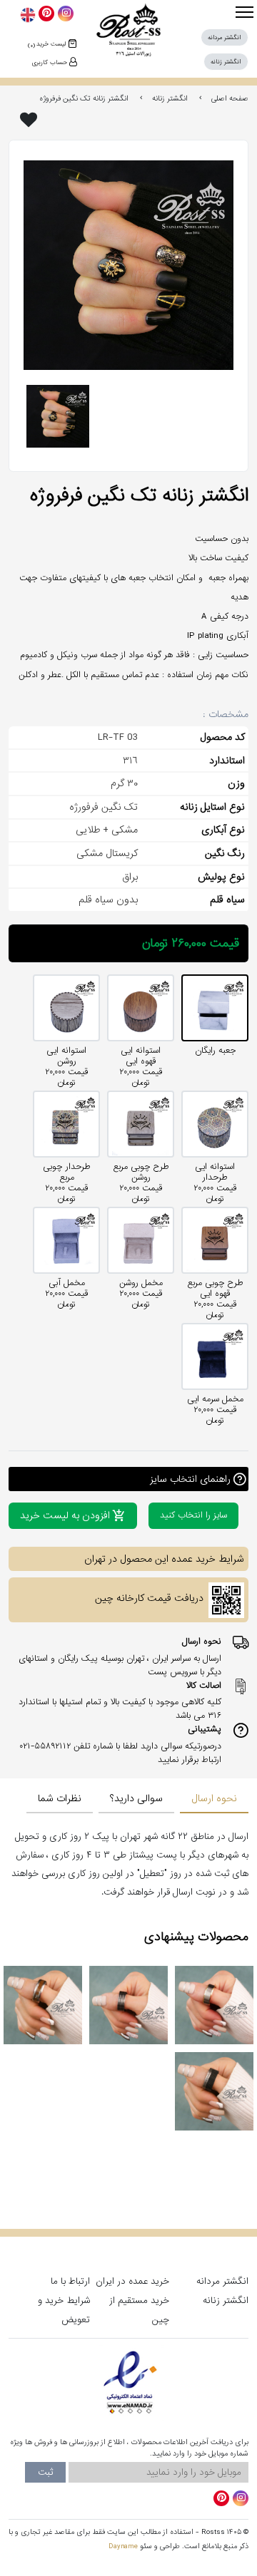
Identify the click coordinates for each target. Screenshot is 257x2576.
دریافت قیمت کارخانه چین (149, 1598)
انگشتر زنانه (170, 98)
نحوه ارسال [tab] (214, 1799)
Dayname (123, 2546)
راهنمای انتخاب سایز (190, 1479)
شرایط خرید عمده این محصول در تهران (164, 1559)
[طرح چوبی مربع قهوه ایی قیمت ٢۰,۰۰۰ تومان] (215, 1240)
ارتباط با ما (70, 2281)
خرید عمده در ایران (132, 2281)
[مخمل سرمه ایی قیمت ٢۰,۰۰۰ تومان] (215, 1356)
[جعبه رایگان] (215, 1008)
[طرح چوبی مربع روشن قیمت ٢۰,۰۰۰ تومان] (141, 1124)
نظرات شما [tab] (60, 1799)
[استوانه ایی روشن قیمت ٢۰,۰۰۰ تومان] (66, 1008)
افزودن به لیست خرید (65, 1516)
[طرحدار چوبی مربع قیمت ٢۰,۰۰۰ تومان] (66, 1124)
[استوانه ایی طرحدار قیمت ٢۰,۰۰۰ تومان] (215, 1124)
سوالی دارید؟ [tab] (136, 1799)
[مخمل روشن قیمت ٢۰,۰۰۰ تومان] (141, 1240)
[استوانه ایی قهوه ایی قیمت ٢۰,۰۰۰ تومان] (141, 1008)
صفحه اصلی (230, 98)
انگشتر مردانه (222, 2281)
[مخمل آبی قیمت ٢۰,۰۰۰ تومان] (66, 1240)
